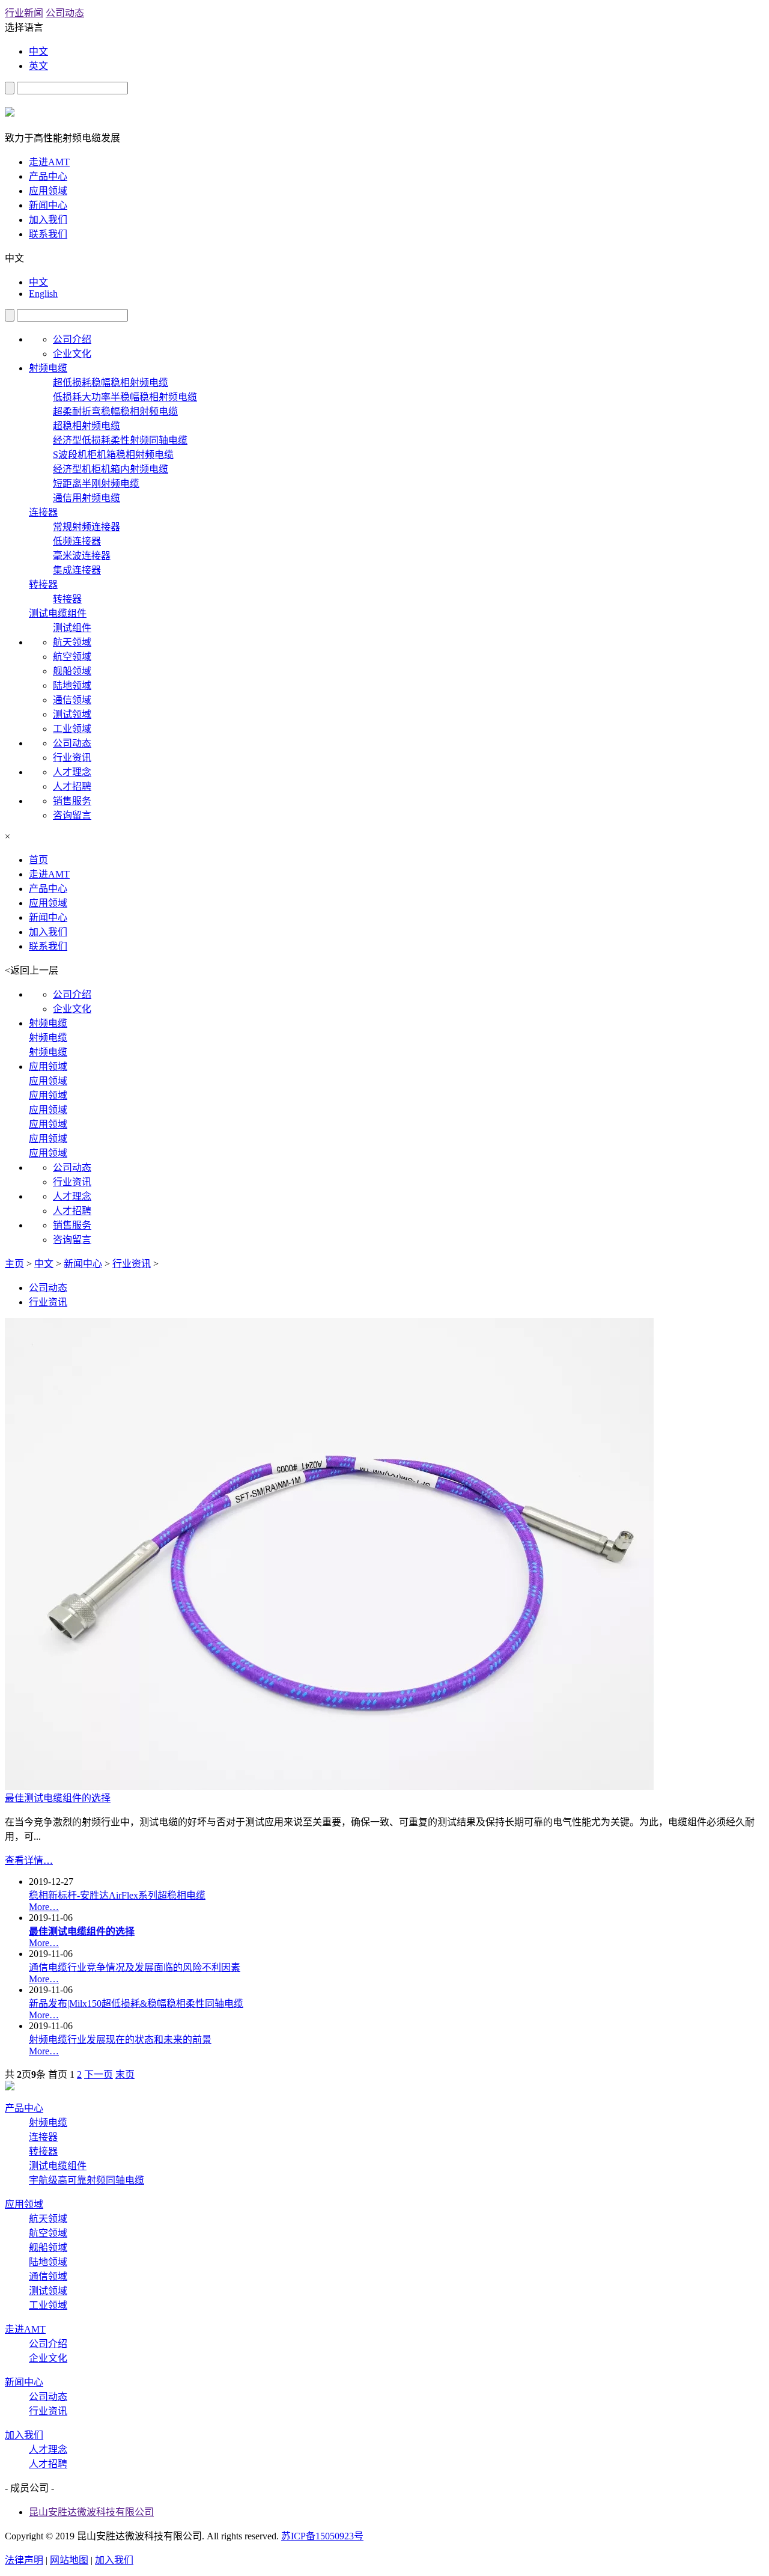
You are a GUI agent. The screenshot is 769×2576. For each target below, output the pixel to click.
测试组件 (72, 628)
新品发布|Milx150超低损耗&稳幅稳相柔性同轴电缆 (136, 2004)
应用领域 (48, 191)
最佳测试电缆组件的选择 (58, 1798)
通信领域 (72, 700)
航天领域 (72, 642)
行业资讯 (72, 758)
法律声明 (24, 2560)
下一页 (99, 2074)
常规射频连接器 (87, 527)
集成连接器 (77, 570)
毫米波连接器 (82, 556)
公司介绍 (72, 339)
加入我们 (48, 220)
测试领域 (72, 714)
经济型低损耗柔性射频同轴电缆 (120, 440)
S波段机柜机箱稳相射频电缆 (113, 455)
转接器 (43, 584)
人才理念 (72, 772)
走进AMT (49, 162)
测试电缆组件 (58, 613)
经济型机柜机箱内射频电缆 (111, 469)
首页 (38, 860)
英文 (38, 66)
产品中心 (48, 176)
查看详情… (29, 1860)
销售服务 (72, 801)
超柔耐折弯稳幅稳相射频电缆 (115, 411)
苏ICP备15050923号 (322, 2536)
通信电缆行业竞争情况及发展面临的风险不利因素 (135, 1967)
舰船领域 (72, 671)
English (43, 294)
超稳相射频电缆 (87, 426)
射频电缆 (48, 368)
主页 (14, 1264)
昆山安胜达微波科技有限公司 (91, 2512)
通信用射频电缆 (87, 498)
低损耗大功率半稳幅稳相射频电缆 (125, 397)
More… (44, 1907)
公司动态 (65, 13)
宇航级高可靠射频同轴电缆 (87, 2180)
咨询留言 (72, 815)
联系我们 (48, 234)
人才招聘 (72, 786)
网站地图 (69, 2560)
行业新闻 (24, 13)
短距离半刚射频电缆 (96, 484)
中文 (38, 51)
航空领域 (72, 657)
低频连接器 (77, 541)
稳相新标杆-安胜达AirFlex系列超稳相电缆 (117, 1895)
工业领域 (72, 729)
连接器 (43, 512)
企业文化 (72, 354)
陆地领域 (72, 685)
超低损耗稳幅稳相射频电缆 (111, 383)
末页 (125, 2074)
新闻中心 (48, 205)
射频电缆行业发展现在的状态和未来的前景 (120, 2040)
